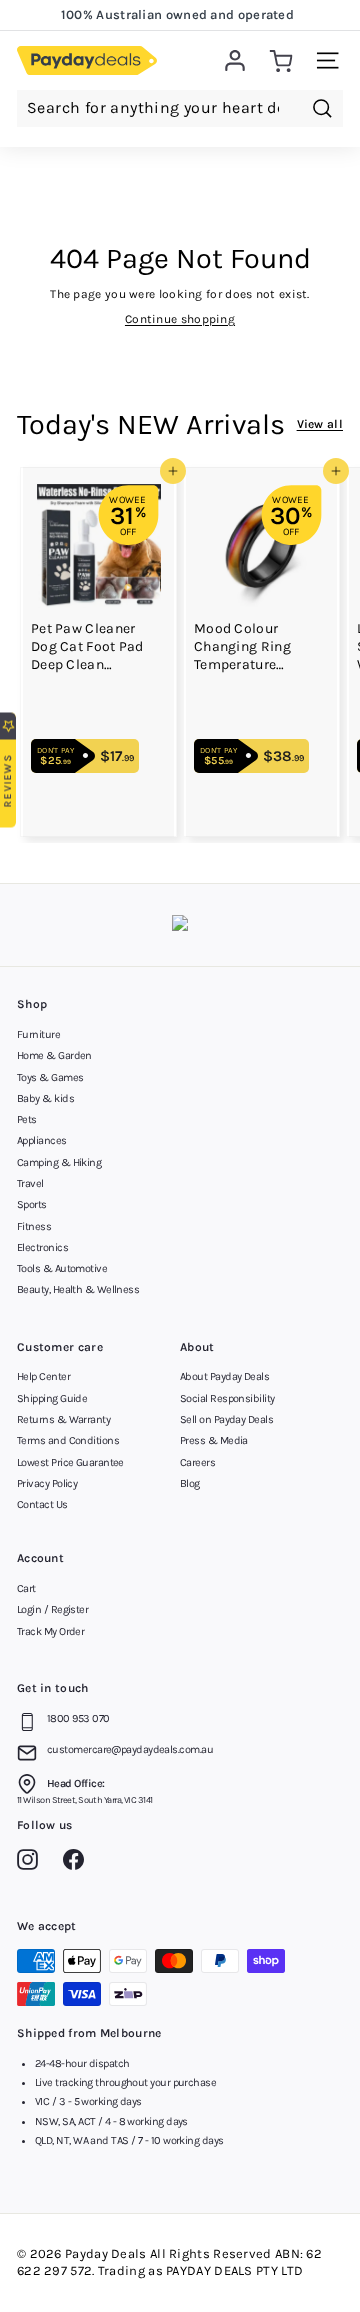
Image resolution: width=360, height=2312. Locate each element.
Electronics (42, 1247)
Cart (26, 1588)
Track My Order (50, 1631)
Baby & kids (45, 1098)
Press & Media (214, 1440)
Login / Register (52, 1609)
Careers (197, 1462)
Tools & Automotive (62, 1268)
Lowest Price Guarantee (70, 1462)
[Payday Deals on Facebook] (78, 1863)
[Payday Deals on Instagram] (32, 1863)
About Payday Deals (224, 1376)
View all (320, 424)
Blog (190, 1483)
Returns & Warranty (63, 1419)
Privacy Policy (47, 1483)
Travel (30, 1183)
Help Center (43, 1376)
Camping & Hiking (59, 1162)
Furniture (38, 1034)
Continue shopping (180, 319)
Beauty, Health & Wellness (78, 1289)
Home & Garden (54, 1055)
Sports (32, 1204)
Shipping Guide (52, 1398)
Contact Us (42, 1504)
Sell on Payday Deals (226, 1419)
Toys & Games (50, 1077)
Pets (27, 1119)
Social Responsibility (227, 1398)
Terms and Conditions (68, 1440)
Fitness (34, 1226)
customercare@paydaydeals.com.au (130, 1749)
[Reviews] (180, 925)
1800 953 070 (78, 1718)
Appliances (42, 1140)
